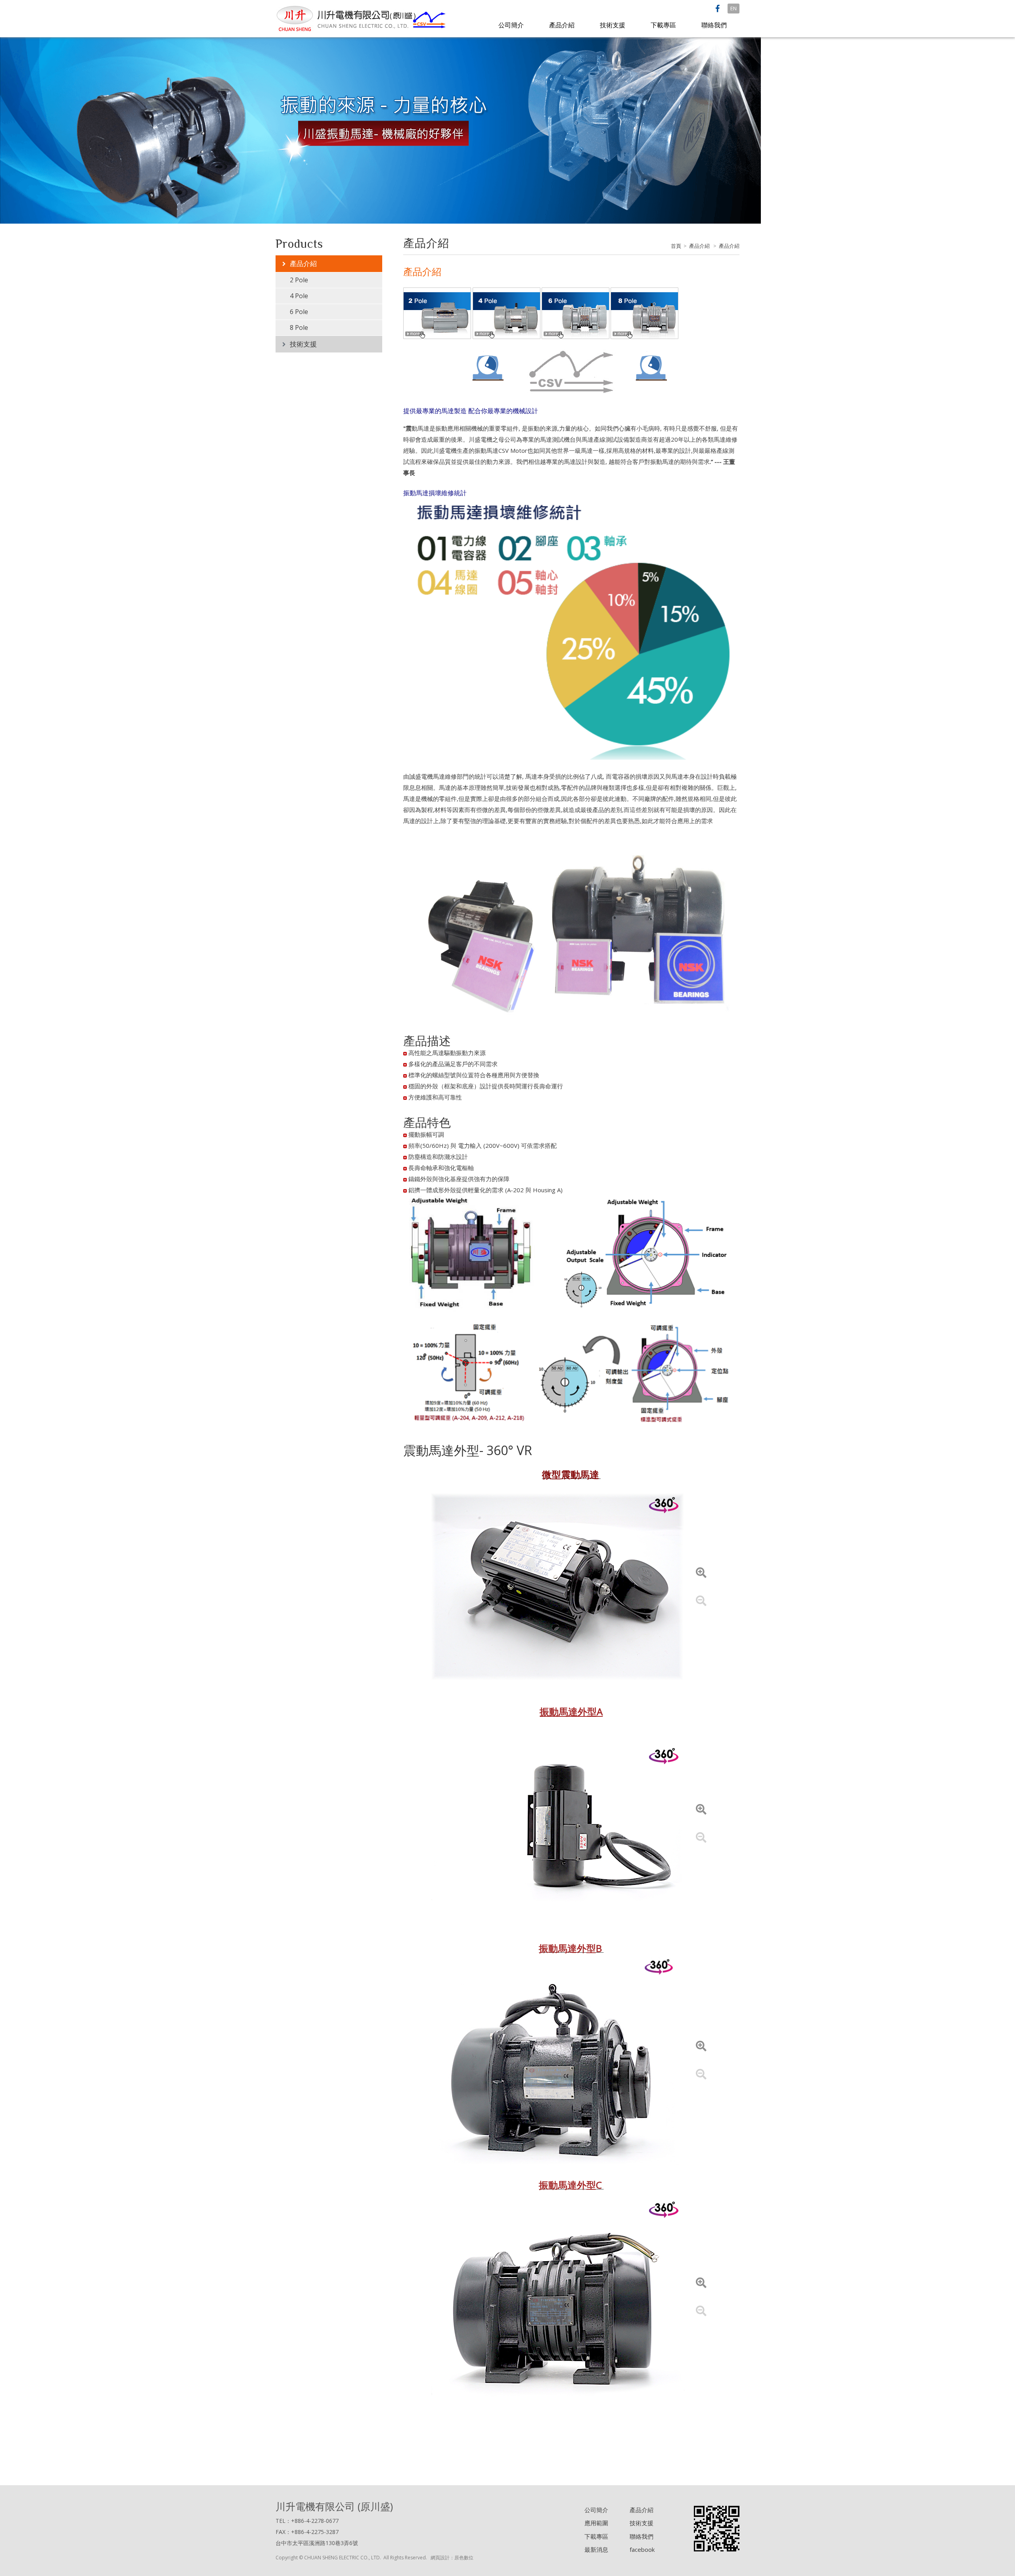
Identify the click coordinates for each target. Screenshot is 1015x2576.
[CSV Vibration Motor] (362, 18)
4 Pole (299, 296)
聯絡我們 (714, 25)
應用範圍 (596, 2523)
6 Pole (299, 312)
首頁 (676, 246)
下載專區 (663, 25)
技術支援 (613, 25)
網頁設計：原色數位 (452, 2558)
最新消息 (596, 2549)
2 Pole (299, 280)
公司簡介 (511, 25)
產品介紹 (562, 25)
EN (733, 8)
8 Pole (299, 328)
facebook (642, 2549)
